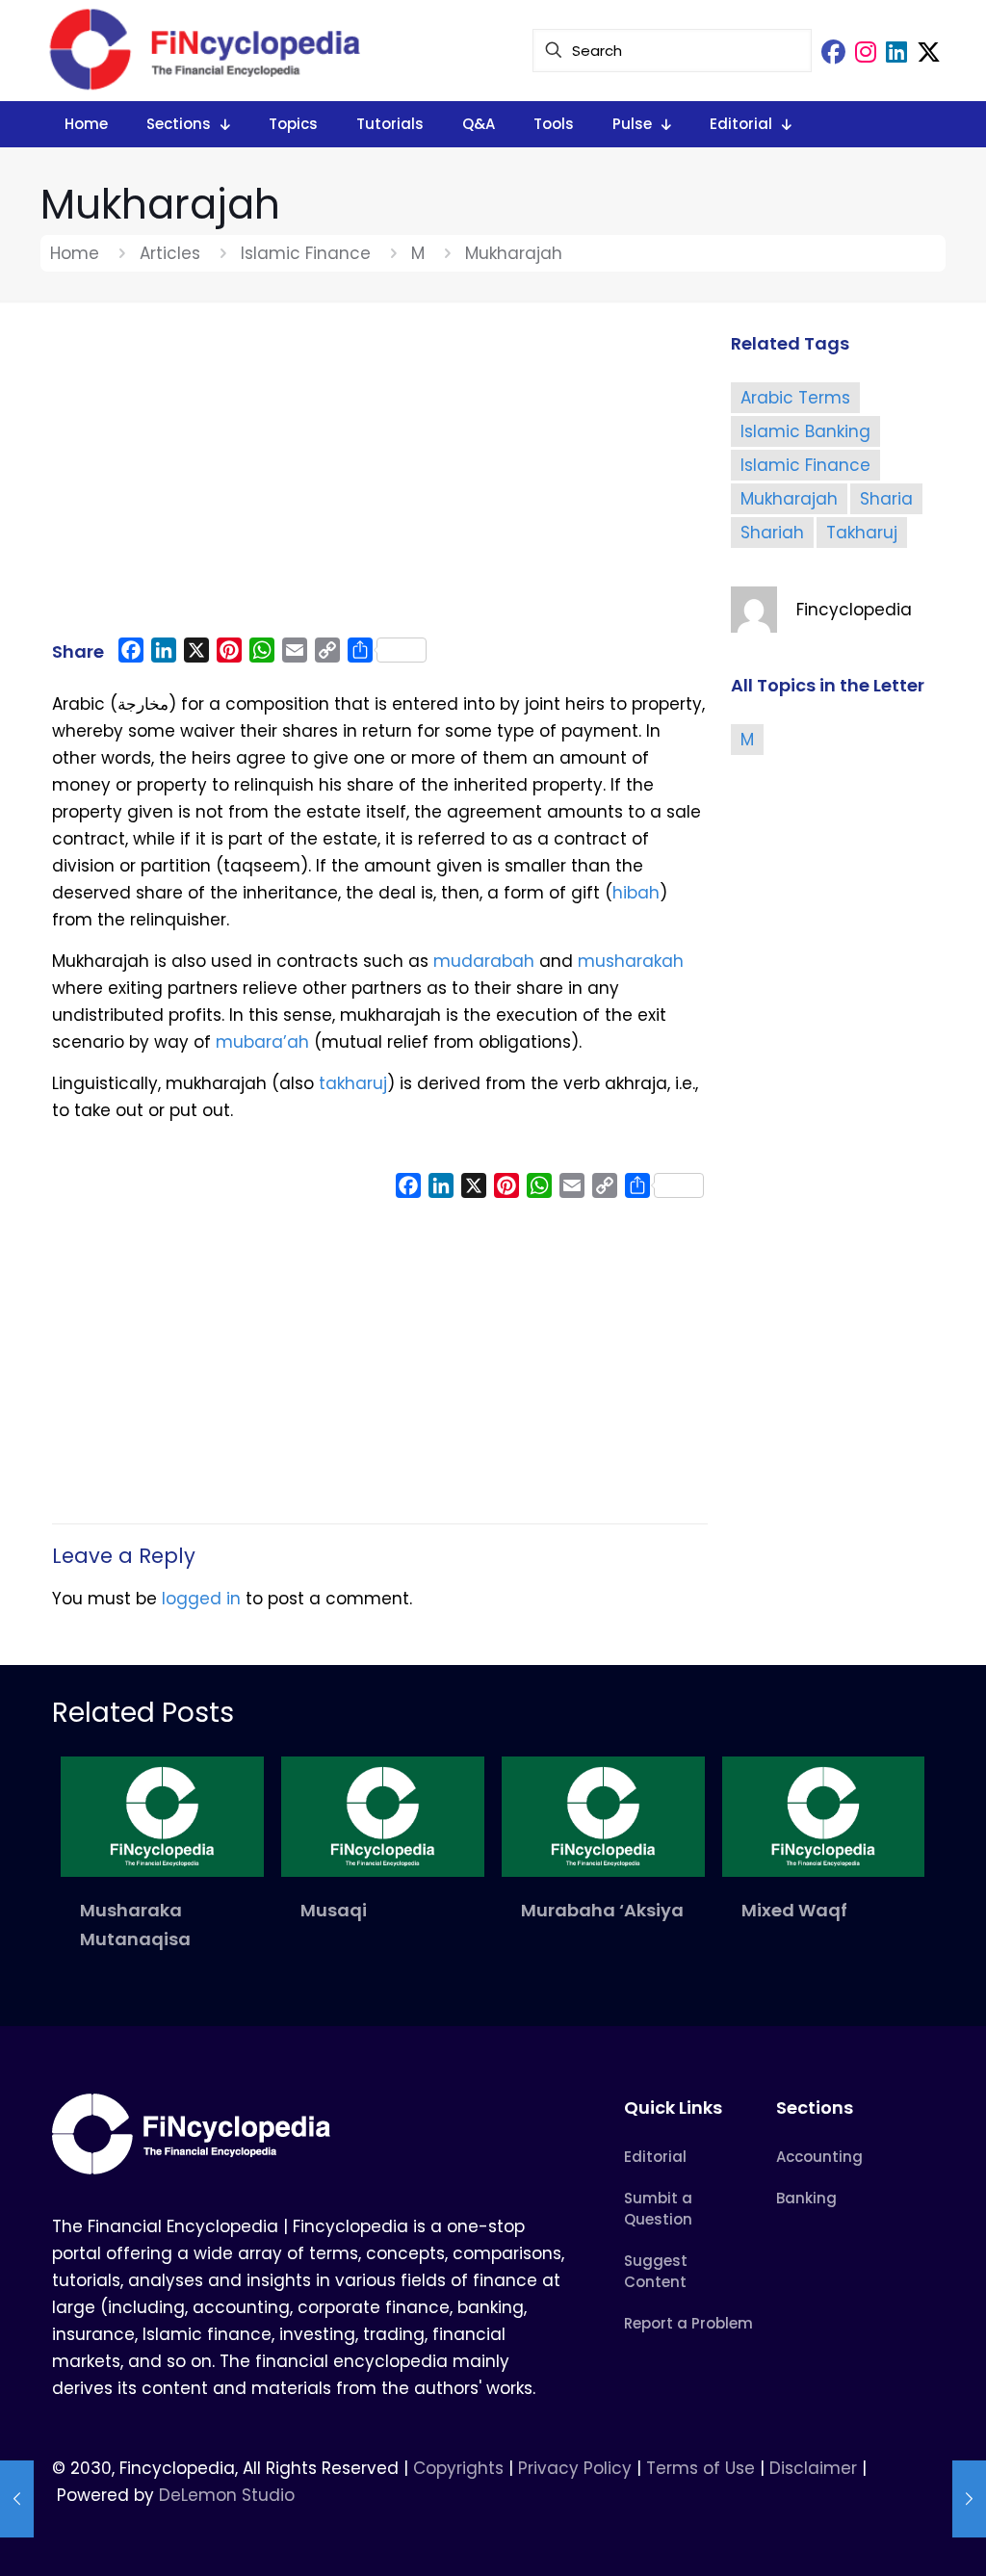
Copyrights (461, 2468)
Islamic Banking (805, 431)
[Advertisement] (380, 479)
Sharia (886, 499)
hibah (636, 893)
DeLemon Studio (227, 2495)
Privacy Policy (575, 2468)
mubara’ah (262, 1042)
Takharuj (862, 533)
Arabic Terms (795, 398)
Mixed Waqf (794, 1910)
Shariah (772, 533)
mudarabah (484, 961)
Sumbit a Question (658, 2209)
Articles (170, 253)
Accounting (819, 2157)
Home (75, 253)
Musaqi (334, 1910)
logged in (201, 1599)
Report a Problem (688, 2323)
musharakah (631, 961)
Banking (806, 2198)
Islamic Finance (306, 253)
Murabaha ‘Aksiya (602, 1910)
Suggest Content (656, 2272)
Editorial (655, 2157)
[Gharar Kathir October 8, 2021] (969, 2499)
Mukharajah (789, 499)
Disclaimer (813, 2468)
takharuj (353, 1083)
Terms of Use (701, 2468)
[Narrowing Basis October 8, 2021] (17, 2499)
